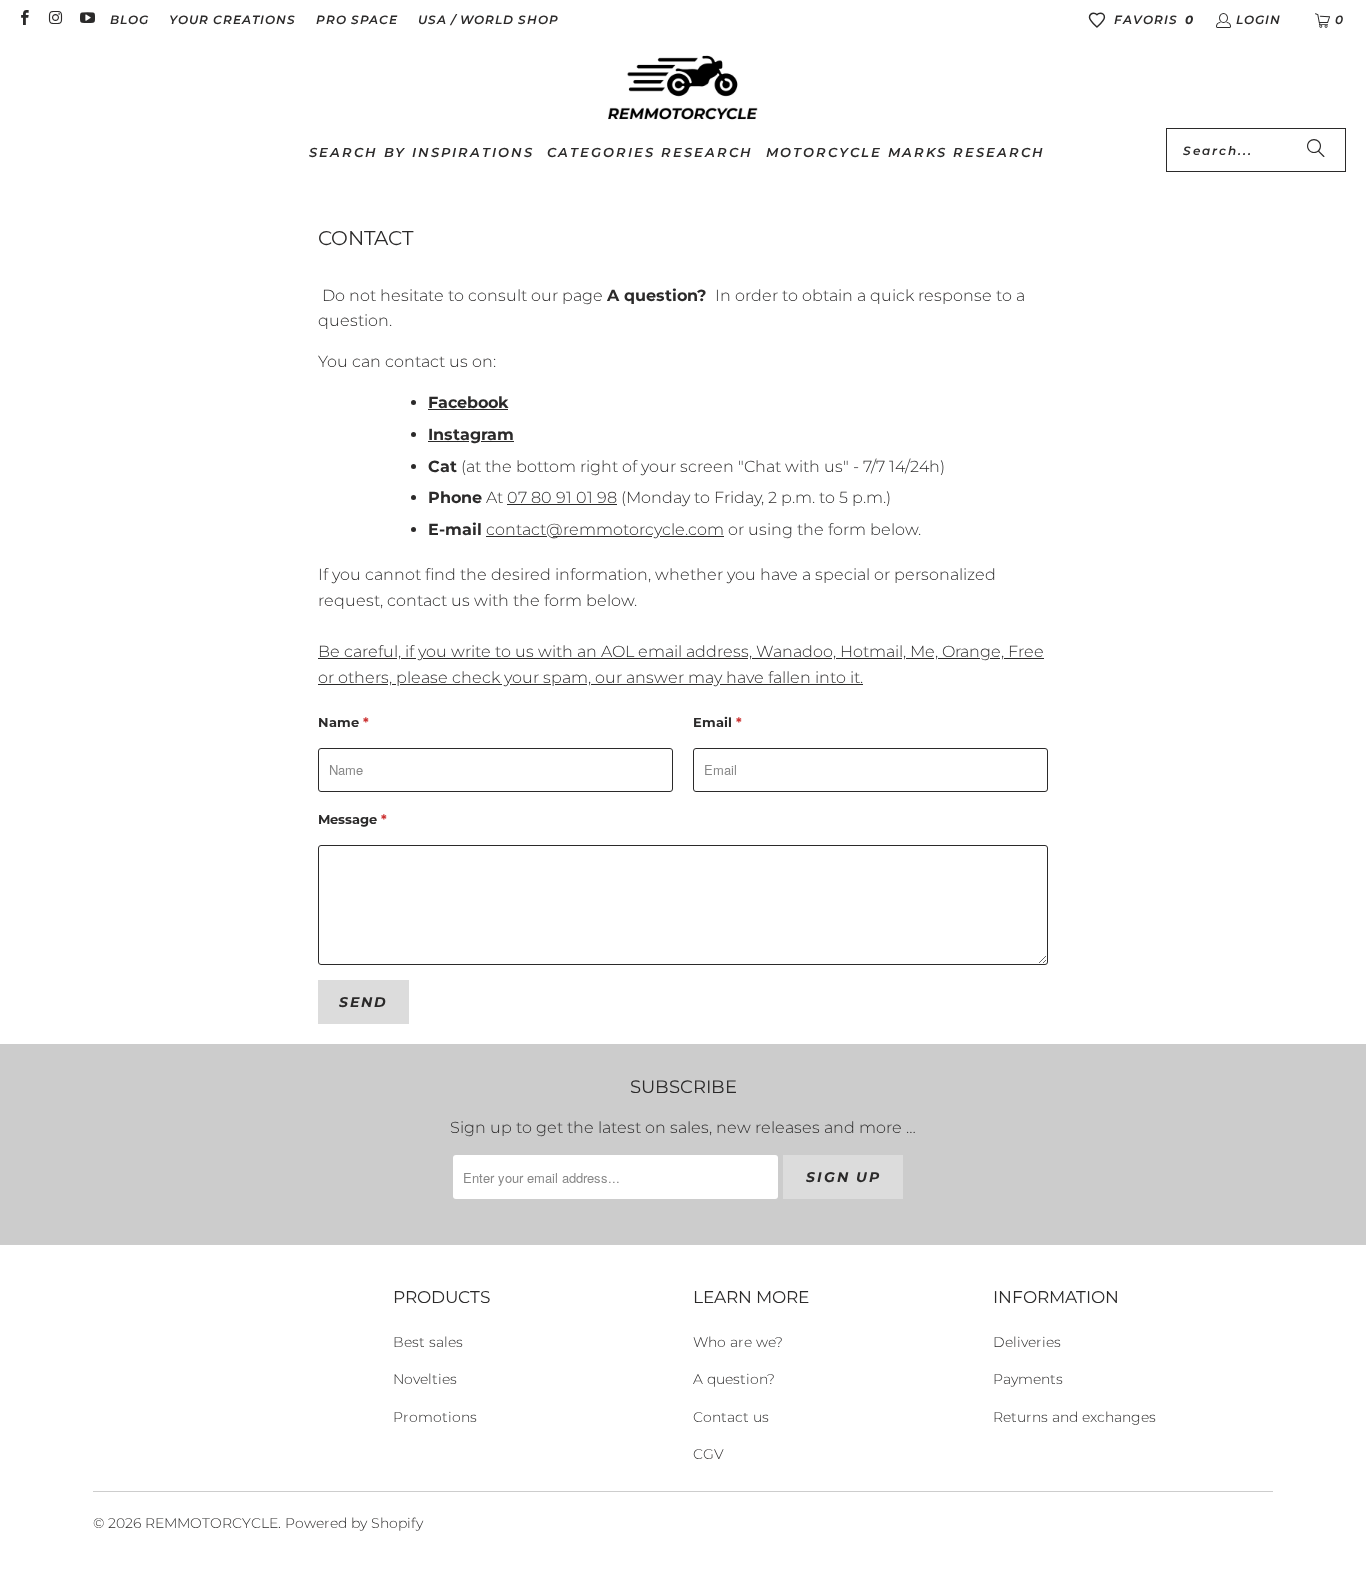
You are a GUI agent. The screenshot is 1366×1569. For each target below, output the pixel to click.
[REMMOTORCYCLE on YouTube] (86, 19)
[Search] (1316, 150)
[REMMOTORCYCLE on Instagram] (54, 19)
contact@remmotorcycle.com (605, 529)
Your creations (232, 19)
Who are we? (738, 1342)
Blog (129, 19)
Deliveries (1027, 1342)
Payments (1028, 1379)
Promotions (435, 1417)
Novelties (425, 1379)
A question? (656, 295)
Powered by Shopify (354, 1523)
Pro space (357, 19)
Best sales (428, 1342)
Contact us (731, 1417)
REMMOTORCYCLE (211, 1523)
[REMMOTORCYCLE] (683, 89)
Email (717, 722)
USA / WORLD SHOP (488, 19)
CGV (708, 1454)
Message (352, 819)
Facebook (468, 402)
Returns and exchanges (1074, 1417)
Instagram (471, 434)
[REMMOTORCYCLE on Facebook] (23, 19)
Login (1258, 19)
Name (343, 722)
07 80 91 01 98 (562, 497)
